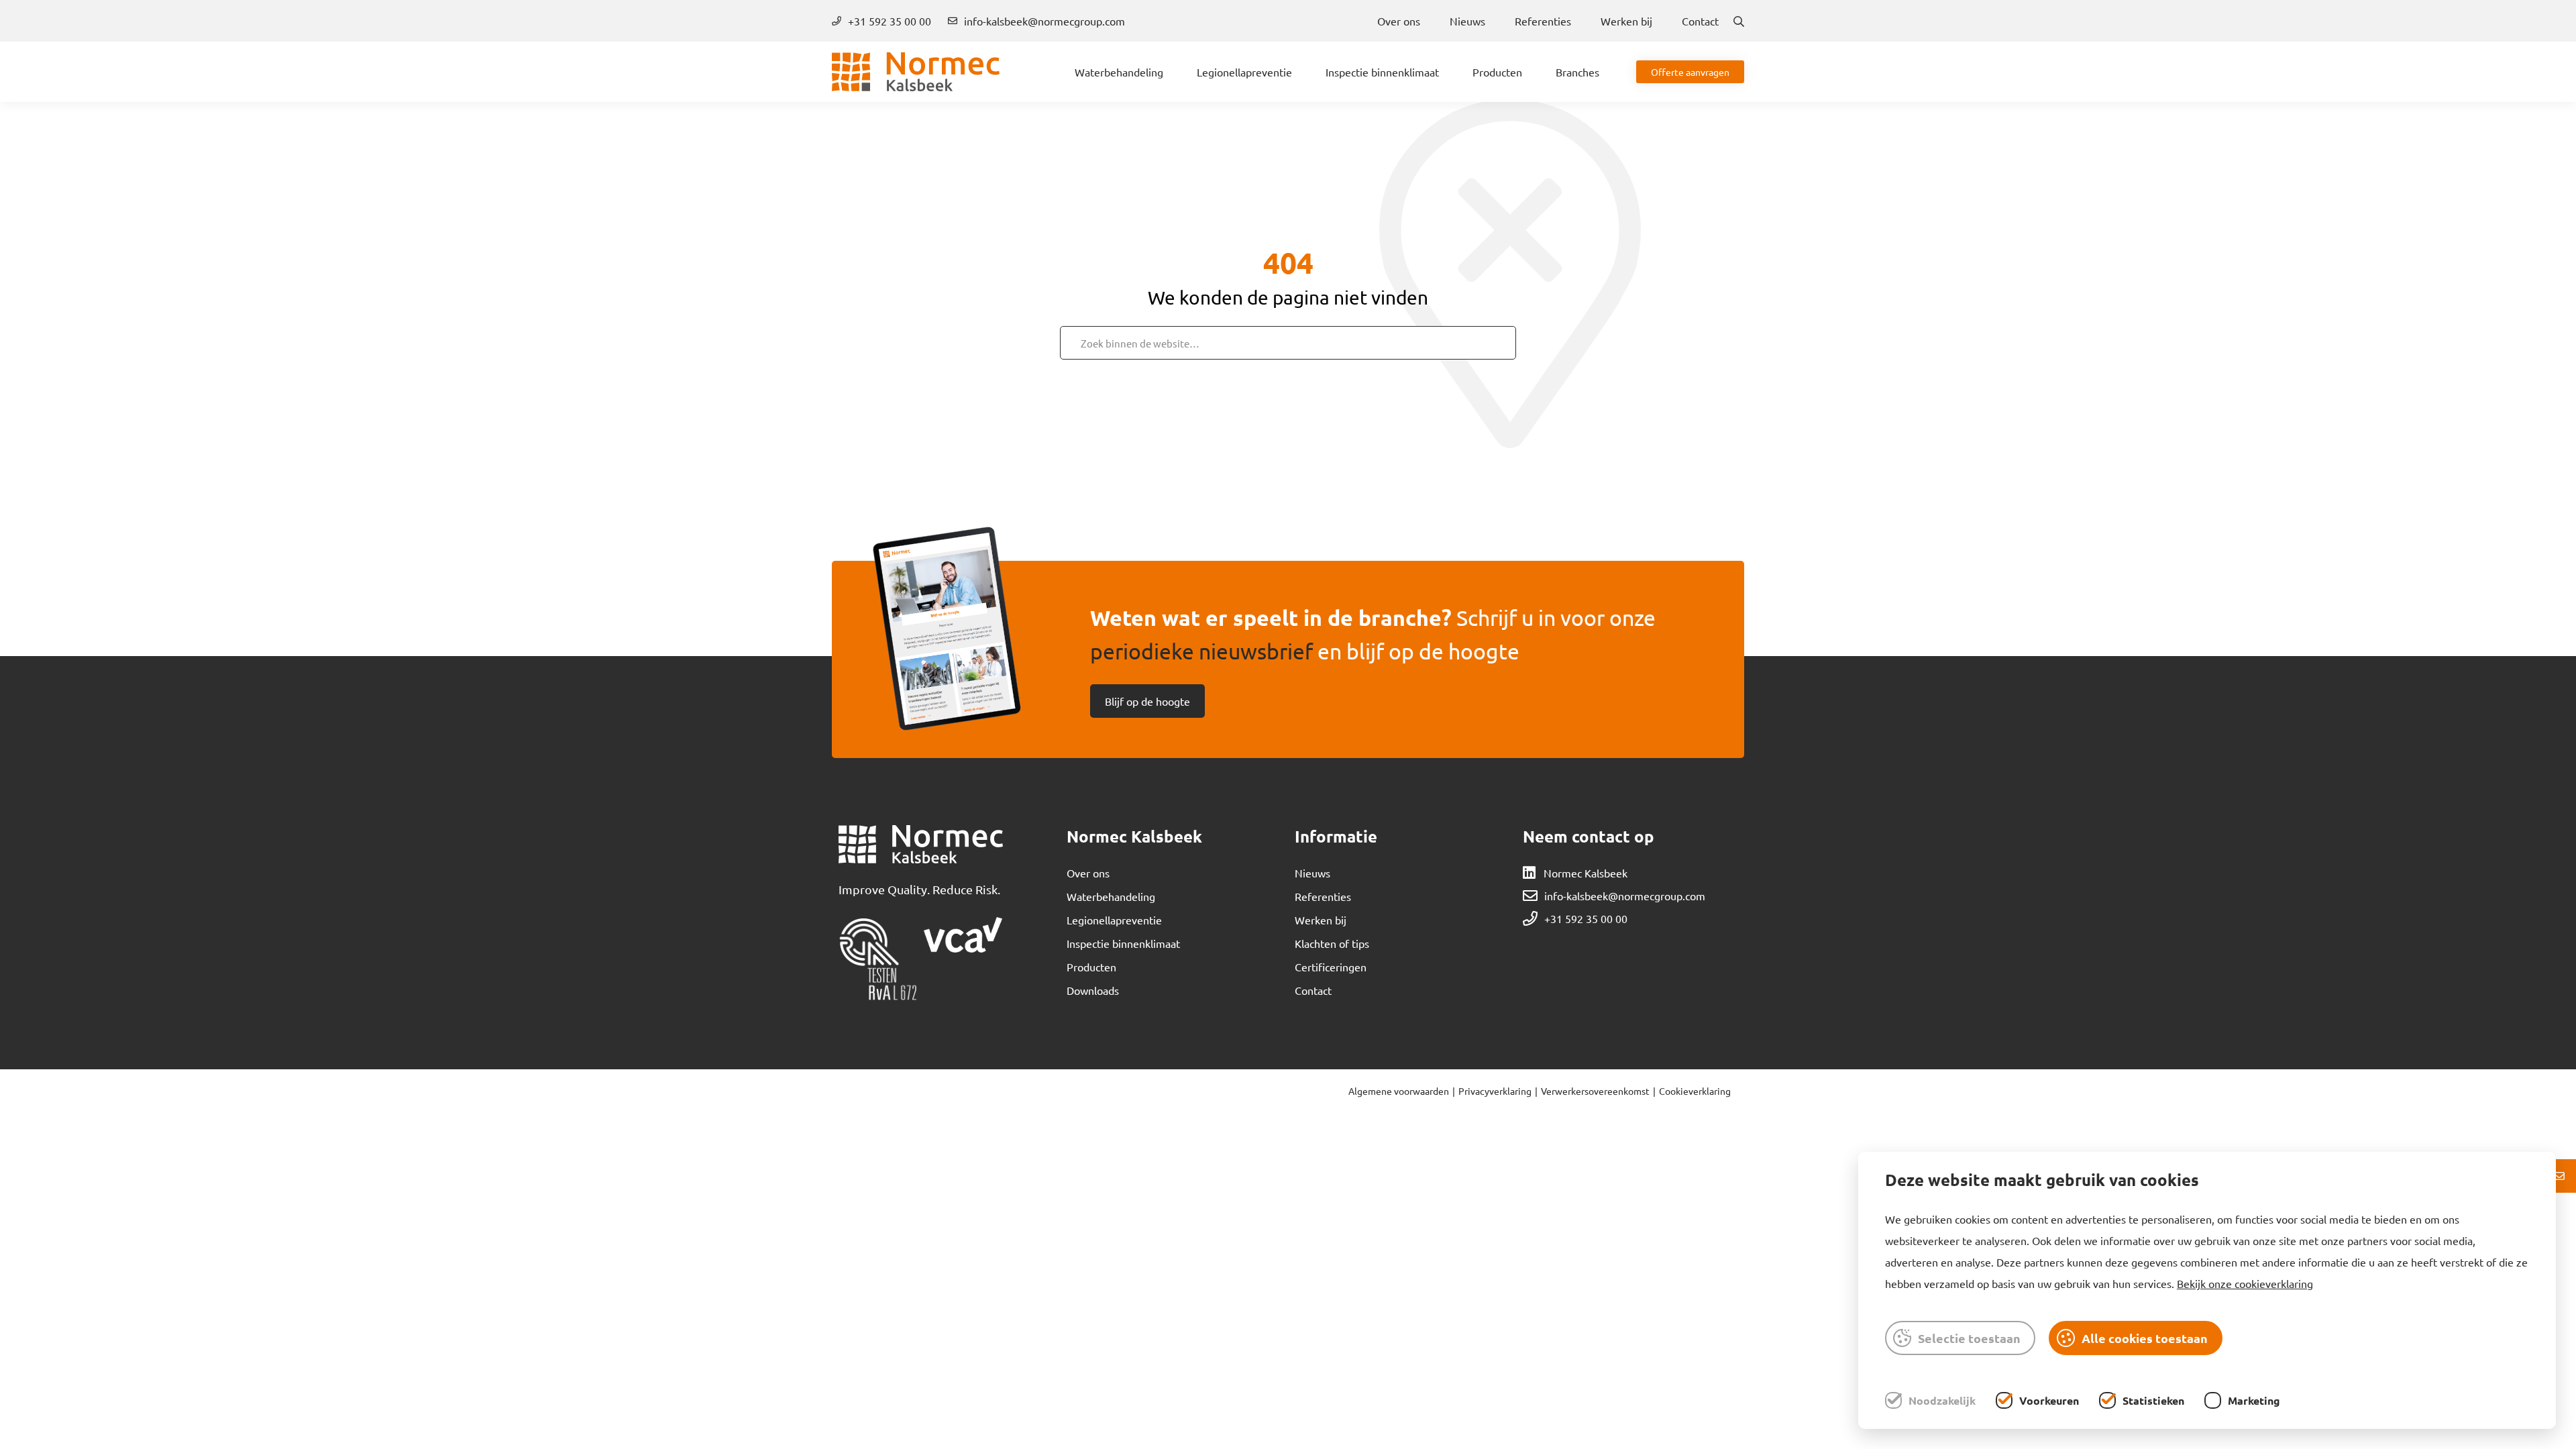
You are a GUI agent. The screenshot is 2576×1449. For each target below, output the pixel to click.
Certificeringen (1331, 967)
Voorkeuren (2049, 1400)
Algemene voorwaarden (1399, 1091)
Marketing (2254, 1400)
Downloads (1093, 990)
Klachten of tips (1332, 943)
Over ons (1399, 21)
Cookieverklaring (1695, 1091)
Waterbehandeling (1119, 72)
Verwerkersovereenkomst (1595, 1091)
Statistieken (2153, 1400)
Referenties (1543, 21)
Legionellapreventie (1244, 72)
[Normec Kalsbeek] (916, 72)
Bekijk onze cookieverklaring (2245, 1283)
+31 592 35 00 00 (890, 21)
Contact (1700, 21)
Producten (1497, 72)
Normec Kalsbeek (1586, 873)
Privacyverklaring (1495, 1091)
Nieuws (1467, 21)
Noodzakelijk (1942, 1400)
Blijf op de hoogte (1147, 701)
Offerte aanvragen (1690, 72)
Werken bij (1626, 21)
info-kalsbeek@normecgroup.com (1044, 21)
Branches (1577, 72)
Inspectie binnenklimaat (1382, 72)
